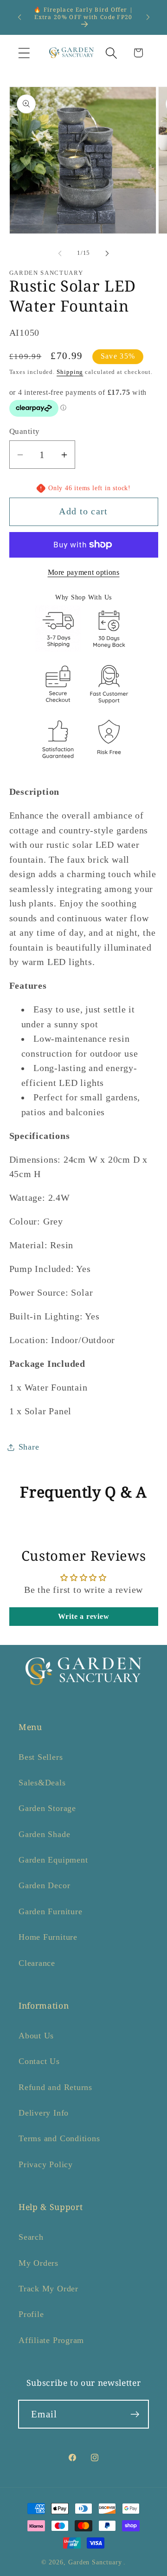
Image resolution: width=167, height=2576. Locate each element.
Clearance (37, 1963)
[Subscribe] (135, 2414)
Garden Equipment (53, 1860)
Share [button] (29, 1447)
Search (31, 2237)
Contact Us (39, 2061)
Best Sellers (41, 1757)
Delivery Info (44, 2113)
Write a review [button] (84, 1616)
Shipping (70, 372)
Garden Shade (44, 1834)
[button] (24, 53)
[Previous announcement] (19, 17)
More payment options (84, 572)
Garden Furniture (50, 1911)
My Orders (39, 2263)
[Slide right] (107, 253)
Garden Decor (44, 1885)
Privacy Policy (46, 2164)
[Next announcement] (148, 17)
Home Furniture (48, 1937)
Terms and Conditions (59, 2138)
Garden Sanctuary (95, 2562)
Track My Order (48, 2289)
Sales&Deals (42, 1783)
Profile (31, 2314)
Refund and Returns (55, 2087)
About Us (36, 2036)
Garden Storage (47, 1808)
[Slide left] (60, 253)
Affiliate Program (51, 2340)
